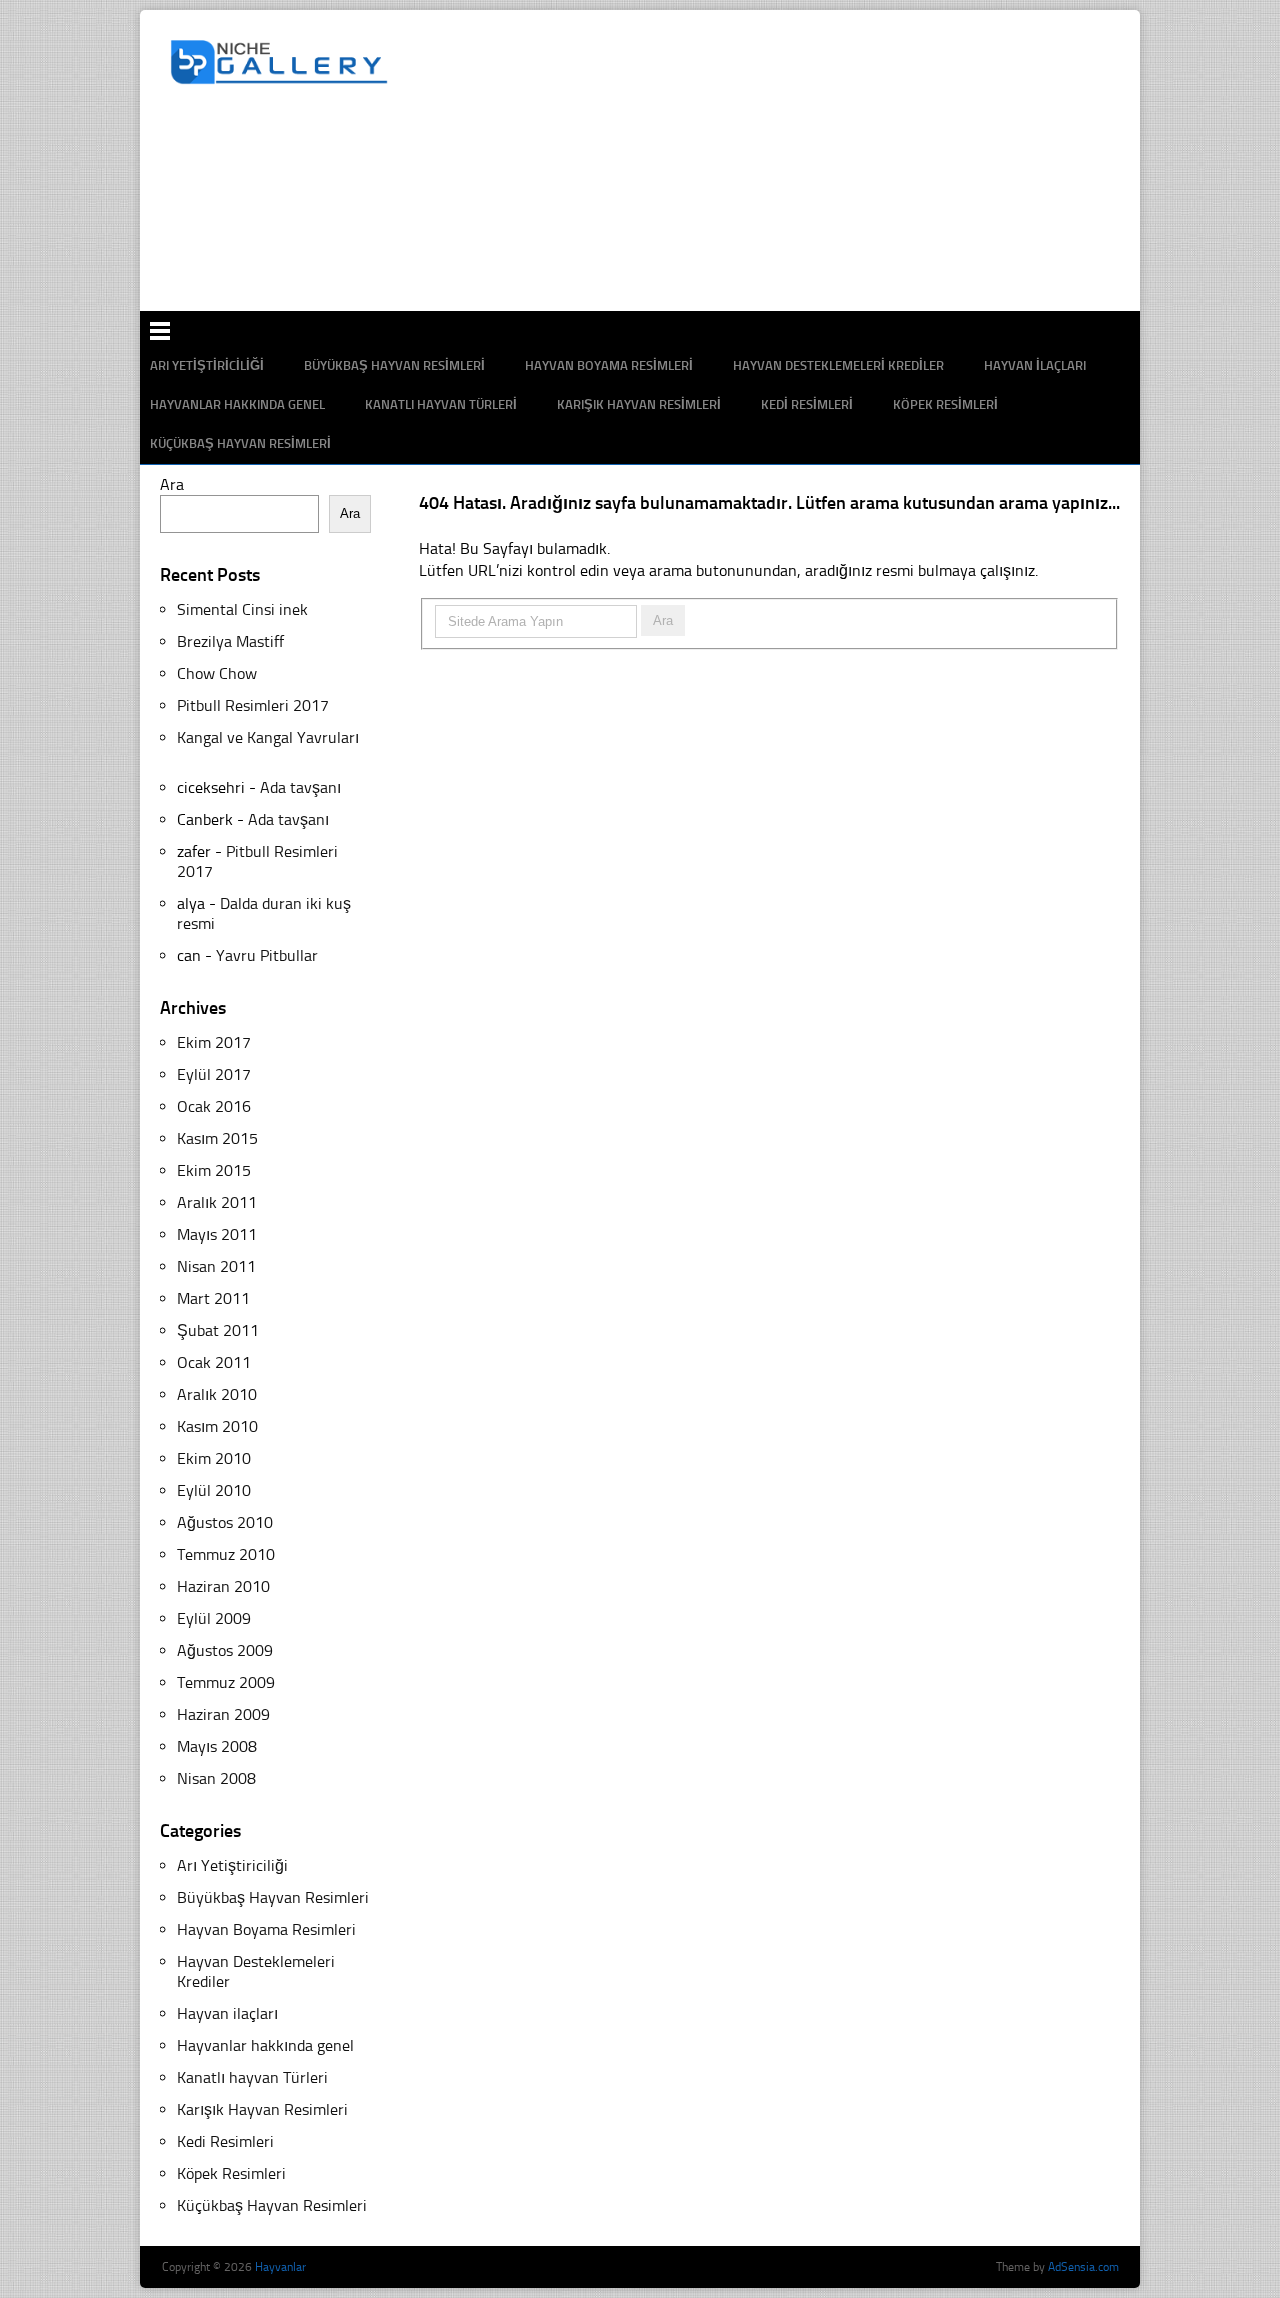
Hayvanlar (280, 2267)
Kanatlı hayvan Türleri (441, 404)
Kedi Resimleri (807, 404)
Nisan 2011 (216, 1266)
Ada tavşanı (300, 787)
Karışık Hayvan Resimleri (639, 404)
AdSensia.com (1083, 2267)
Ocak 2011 (214, 1362)
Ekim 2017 (214, 1042)
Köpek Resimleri (945, 404)
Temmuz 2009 (226, 1682)
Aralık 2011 (217, 1202)
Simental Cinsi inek (242, 609)
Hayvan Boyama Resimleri (266, 1929)
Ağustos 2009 (225, 1650)
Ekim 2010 (214, 1458)
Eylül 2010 (214, 1490)
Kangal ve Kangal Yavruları (268, 737)
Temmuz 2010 (226, 1554)
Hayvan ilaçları (227, 2013)
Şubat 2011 (218, 1330)
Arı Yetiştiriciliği (232, 1865)
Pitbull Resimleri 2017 (253, 705)
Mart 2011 (213, 1298)
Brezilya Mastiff (230, 641)
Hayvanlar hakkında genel (237, 404)
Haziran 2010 (223, 1586)
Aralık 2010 (217, 1394)
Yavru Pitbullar (267, 955)
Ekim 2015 (214, 1170)
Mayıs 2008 (217, 1746)
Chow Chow (217, 673)
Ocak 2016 (214, 1106)
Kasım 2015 (217, 1138)
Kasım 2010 (217, 1426)
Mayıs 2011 (217, 1234)
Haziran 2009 (223, 1714)
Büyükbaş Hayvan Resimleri (273, 1897)
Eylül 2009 (214, 1618)
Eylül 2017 (214, 1074)
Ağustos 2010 (225, 1522)
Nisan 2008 (216, 1778)
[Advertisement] (650, 245)
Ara (172, 484)
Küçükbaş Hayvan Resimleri (240, 443)
